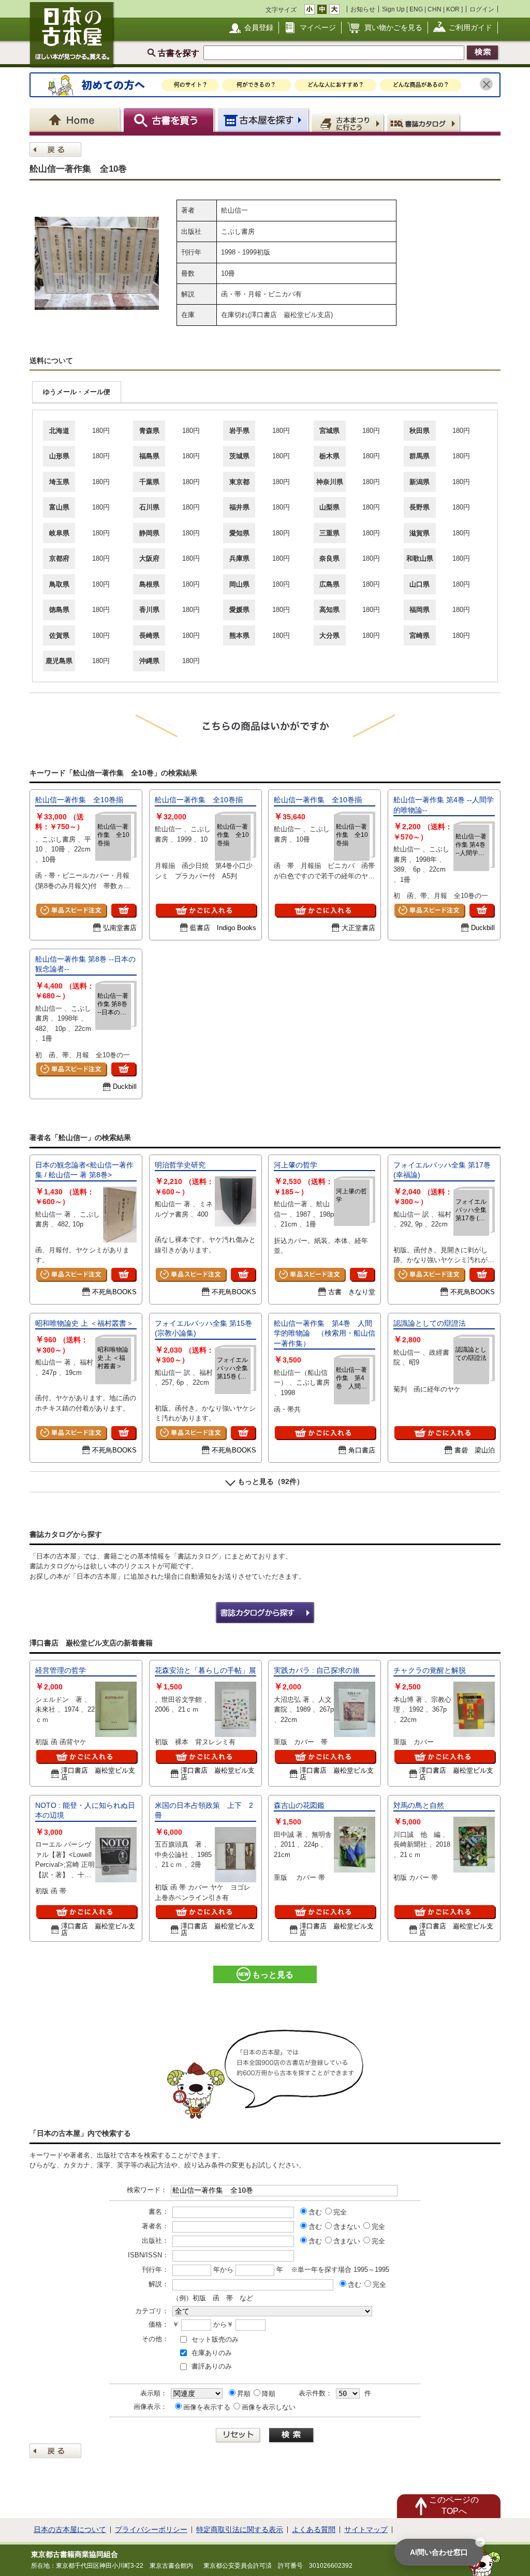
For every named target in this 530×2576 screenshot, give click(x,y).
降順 (269, 2394)
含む (315, 2212)
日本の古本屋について (70, 2529)
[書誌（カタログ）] (425, 123)
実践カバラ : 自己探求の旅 (317, 1670)
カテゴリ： (152, 2311)
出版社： (155, 2241)
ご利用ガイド (470, 27)
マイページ (318, 27)
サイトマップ (366, 2529)
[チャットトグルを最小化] (480, 2542)
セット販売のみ (215, 2339)
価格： (159, 2324)
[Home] (76, 120)
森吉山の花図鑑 (299, 1805)
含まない (347, 2227)
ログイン (482, 9)
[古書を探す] (170, 120)
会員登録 (259, 27)
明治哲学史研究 (180, 1165)
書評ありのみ (212, 2366)
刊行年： (155, 2270)
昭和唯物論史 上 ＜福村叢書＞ (84, 1323)
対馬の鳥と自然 (419, 1805)
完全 (340, 2212)
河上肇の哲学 (296, 1165)
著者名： (155, 2226)
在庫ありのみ (212, 2353)
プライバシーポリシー (151, 2529)
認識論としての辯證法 (430, 1323)
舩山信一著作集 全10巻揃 (79, 800)
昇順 (244, 2394)
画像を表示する (207, 2407)
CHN (435, 9)
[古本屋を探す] (264, 120)
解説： (159, 2284)
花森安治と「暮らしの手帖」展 (205, 1670)
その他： (155, 2339)
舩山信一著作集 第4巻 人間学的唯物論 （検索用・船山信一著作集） (325, 1333)
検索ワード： (147, 2190)
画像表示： (150, 2407)
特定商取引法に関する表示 (240, 2529)
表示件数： (315, 2393)
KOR (453, 9)
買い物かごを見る (393, 27)
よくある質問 (314, 2529)
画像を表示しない (269, 2407)
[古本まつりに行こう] (349, 123)
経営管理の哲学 (61, 1670)
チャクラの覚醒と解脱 (430, 1670)
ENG (416, 9)
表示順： (154, 2393)
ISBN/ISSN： (148, 2255)
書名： (159, 2212)
